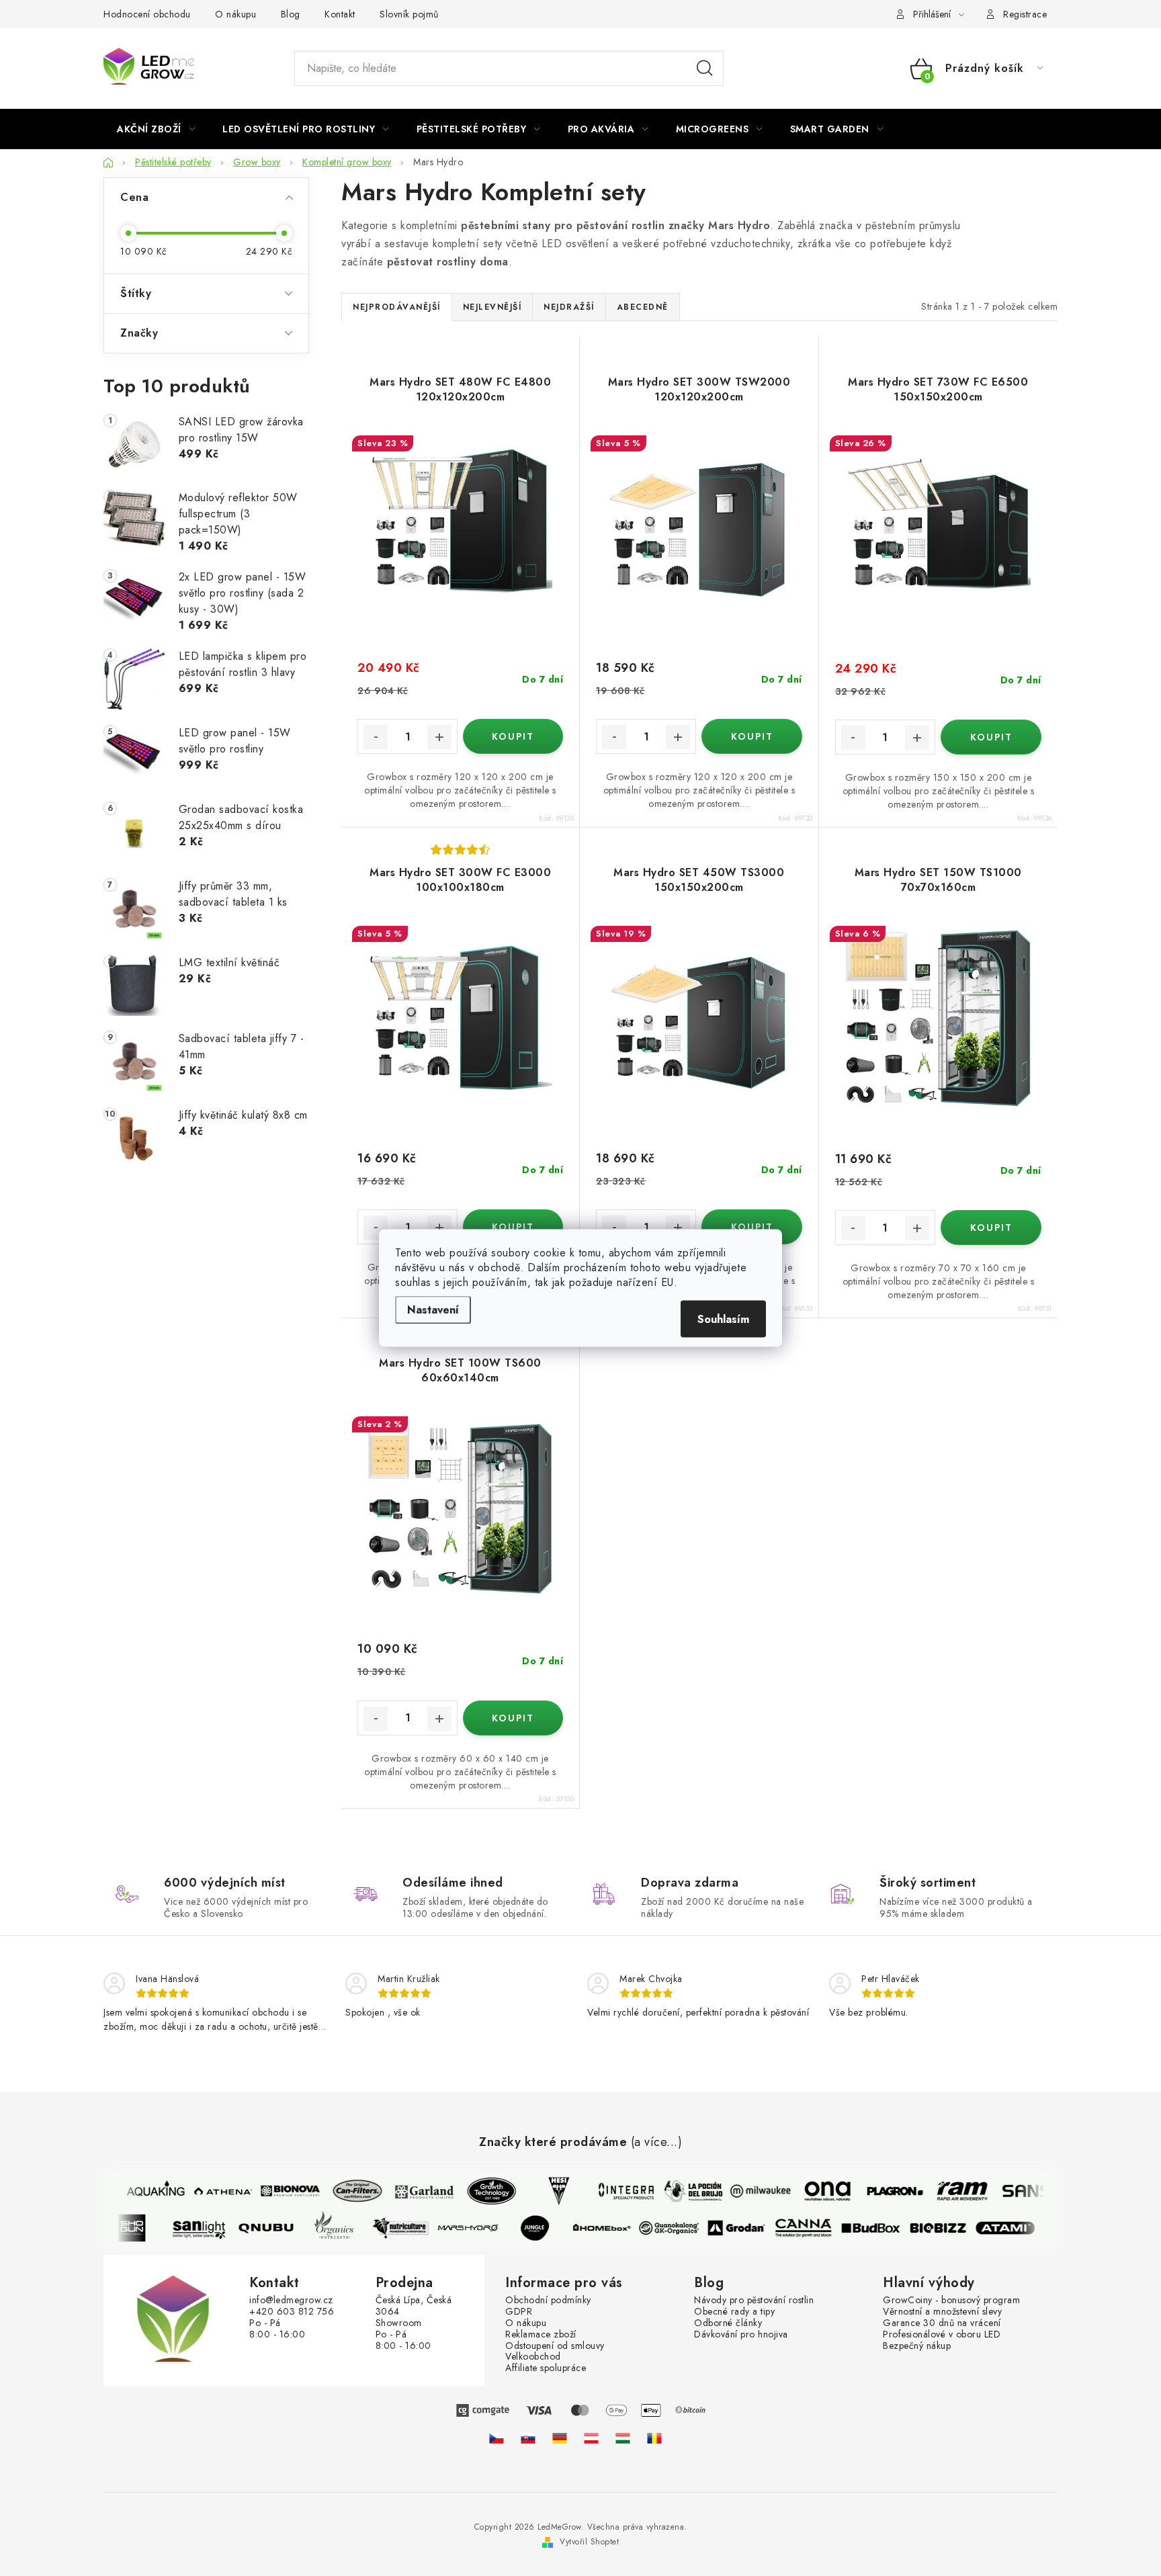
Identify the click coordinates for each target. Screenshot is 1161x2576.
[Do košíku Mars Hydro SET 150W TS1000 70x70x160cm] (991, 1228)
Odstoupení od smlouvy (555, 2346)
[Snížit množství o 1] (376, 737)
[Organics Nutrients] (345, 2228)
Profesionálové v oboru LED (942, 2334)
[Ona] (816, 2191)
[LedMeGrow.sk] (528, 2438)
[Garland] (413, 2191)
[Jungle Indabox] (546, 2228)
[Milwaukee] (749, 2191)
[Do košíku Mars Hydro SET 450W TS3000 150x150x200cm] (751, 1227)
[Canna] (815, 2228)
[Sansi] (1018, 2191)
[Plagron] (884, 2191)
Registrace (1025, 14)
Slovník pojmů (409, 14)
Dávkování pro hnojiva (741, 2334)
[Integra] (615, 2191)
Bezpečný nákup (917, 2346)
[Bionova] (279, 2191)
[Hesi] (548, 2191)
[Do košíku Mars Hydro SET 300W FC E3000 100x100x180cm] (513, 1227)
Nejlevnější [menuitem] (492, 307)
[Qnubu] (277, 2228)
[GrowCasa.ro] (654, 2438)
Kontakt (340, 14)
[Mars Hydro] (479, 2228)
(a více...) (657, 2143)
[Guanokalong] (681, 2228)
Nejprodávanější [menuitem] (397, 307)
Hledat (705, 69)
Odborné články (728, 2323)
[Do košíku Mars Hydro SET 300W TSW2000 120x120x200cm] (751, 736)
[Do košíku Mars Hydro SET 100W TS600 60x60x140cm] (513, 1718)
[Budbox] (882, 2228)
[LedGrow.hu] (623, 2438)
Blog (291, 14)
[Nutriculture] (412, 2228)
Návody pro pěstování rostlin (754, 2300)
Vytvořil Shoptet (589, 2542)
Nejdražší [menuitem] (569, 307)
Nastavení (433, 1310)
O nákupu (235, 14)
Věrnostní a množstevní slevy (942, 2312)
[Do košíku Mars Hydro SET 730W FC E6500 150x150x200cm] (991, 737)
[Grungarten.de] (560, 2438)
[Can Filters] (346, 2191)
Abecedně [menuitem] (643, 307)
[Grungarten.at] (591, 2438)
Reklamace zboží (541, 2334)
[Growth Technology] (480, 2191)
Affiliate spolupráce (546, 2368)
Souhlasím (723, 1319)
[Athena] (212, 2191)
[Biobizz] (949, 2228)
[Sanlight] (210, 2228)
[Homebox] (613, 2228)
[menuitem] (156, 129)
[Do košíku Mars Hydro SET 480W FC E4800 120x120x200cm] (513, 736)
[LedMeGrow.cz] (497, 2438)
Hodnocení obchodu (147, 14)
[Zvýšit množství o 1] (439, 737)
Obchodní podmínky (548, 2300)
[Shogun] (143, 2228)
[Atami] (1017, 2228)
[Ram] (951, 2191)
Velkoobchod (533, 2357)
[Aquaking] (144, 2191)
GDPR (519, 2312)
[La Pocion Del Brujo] (682, 2191)
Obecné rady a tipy (734, 2312)
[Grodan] (748, 2228)
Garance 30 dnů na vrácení (942, 2323)
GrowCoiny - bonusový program (951, 2300)
